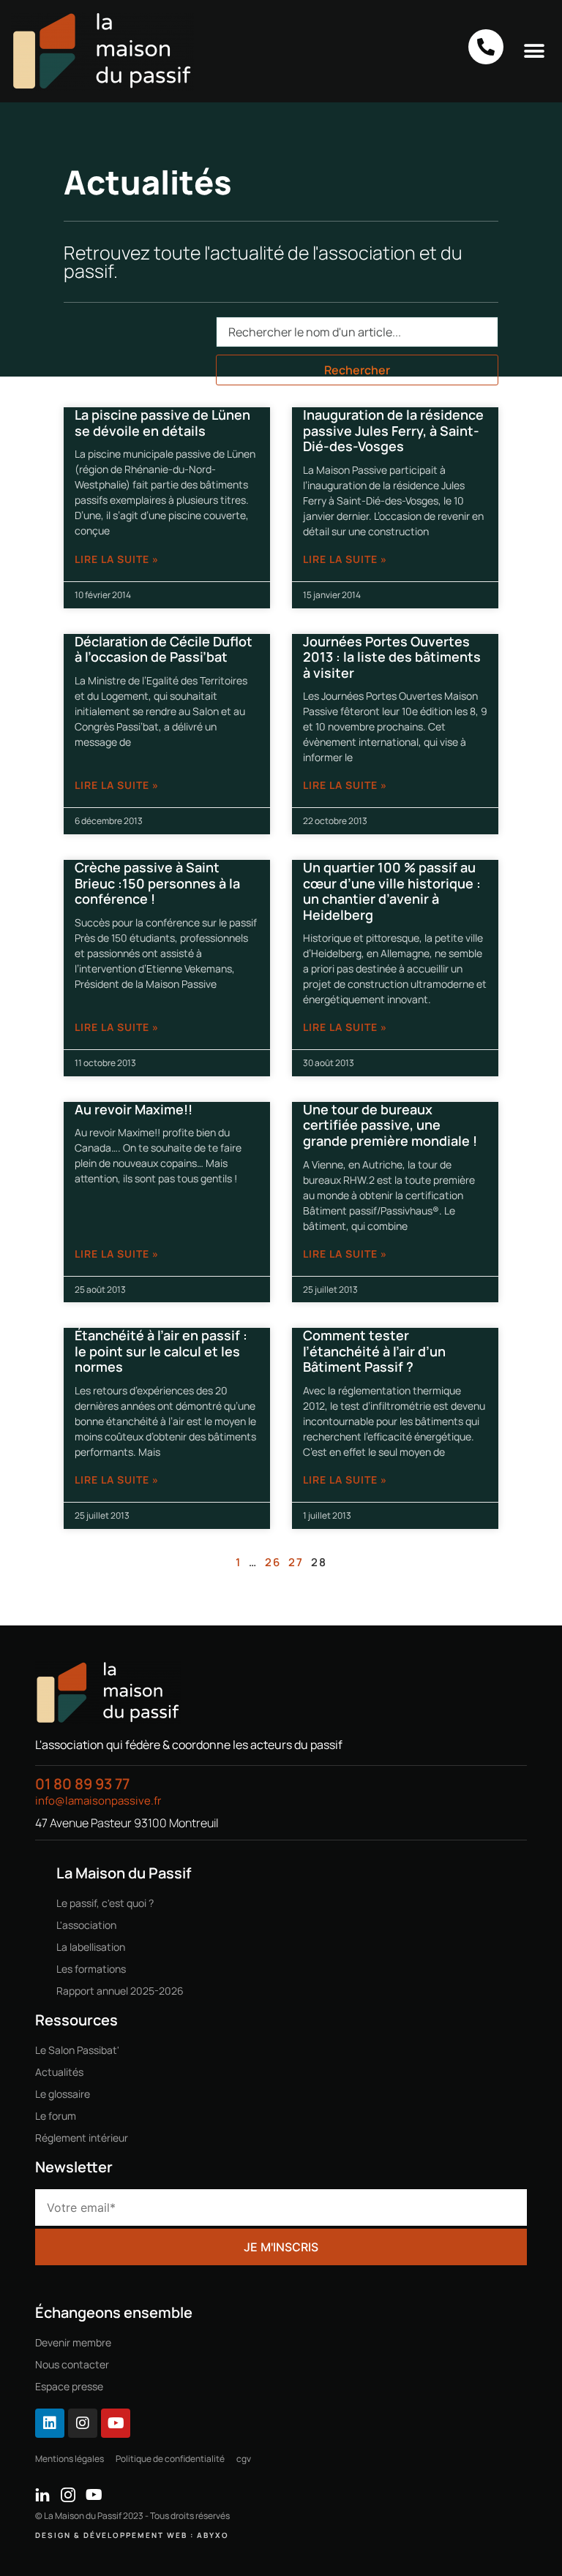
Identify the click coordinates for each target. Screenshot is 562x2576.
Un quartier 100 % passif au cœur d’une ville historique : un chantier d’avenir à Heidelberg (392, 891)
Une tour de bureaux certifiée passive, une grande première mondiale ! (390, 1125)
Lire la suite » (117, 559)
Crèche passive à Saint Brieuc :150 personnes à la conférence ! (157, 883)
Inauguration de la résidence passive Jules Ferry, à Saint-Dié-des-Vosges (393, 430)
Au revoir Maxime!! (134, 1109)
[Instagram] (83, 2423)
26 (273, 1562)
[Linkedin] (50, 2423)
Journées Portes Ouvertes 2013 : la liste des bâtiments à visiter (392, 657)
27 (296, 1562)
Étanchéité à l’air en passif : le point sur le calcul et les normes (161, 1351)
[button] (535, 51)
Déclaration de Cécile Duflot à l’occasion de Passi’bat (164, 649)
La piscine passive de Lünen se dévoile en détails (162, 423)
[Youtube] (116, 2423)
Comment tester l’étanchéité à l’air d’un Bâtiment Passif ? (374, 1351)
